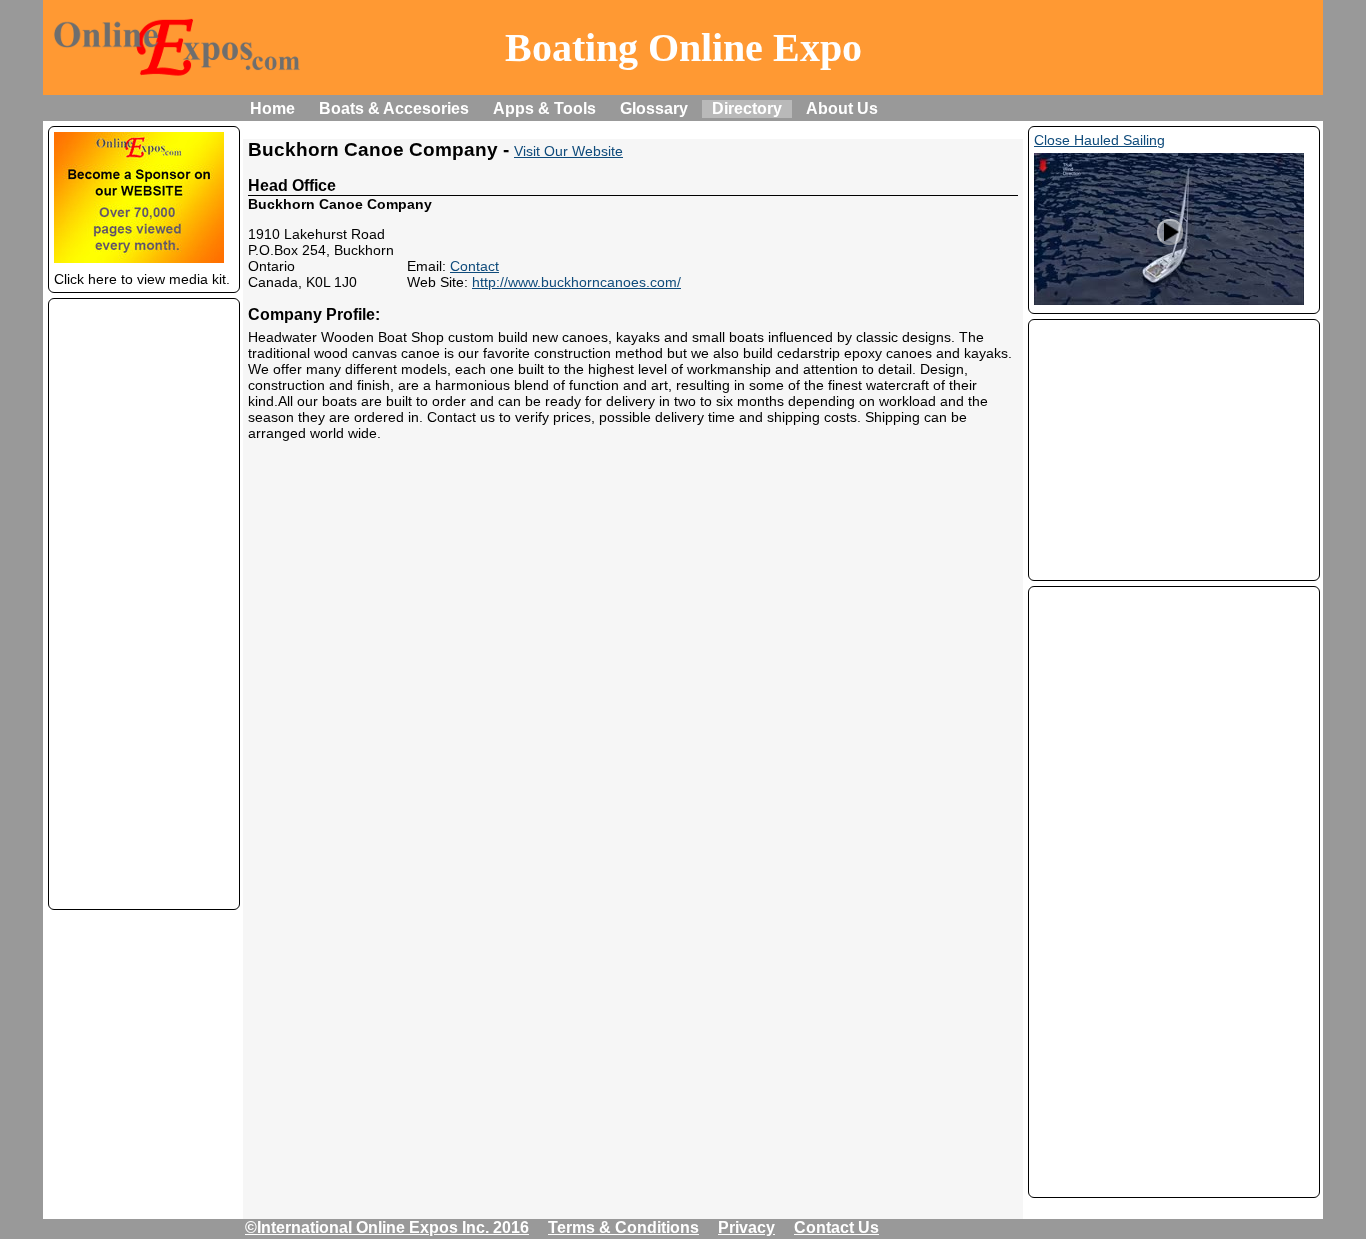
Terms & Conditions (623, 1227)
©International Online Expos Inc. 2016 (387, 1227)
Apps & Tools (544, 108)
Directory (747, 108)
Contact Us (836, 1227)
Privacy (746, 1227)
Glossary (654, 108)
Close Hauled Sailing (1099, 140)
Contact (474, 266)
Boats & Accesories (394, 108)
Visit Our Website (568, 151)
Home (272, 108)
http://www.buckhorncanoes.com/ (576, 282)
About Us (842, 108)
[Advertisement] (144, 604)
